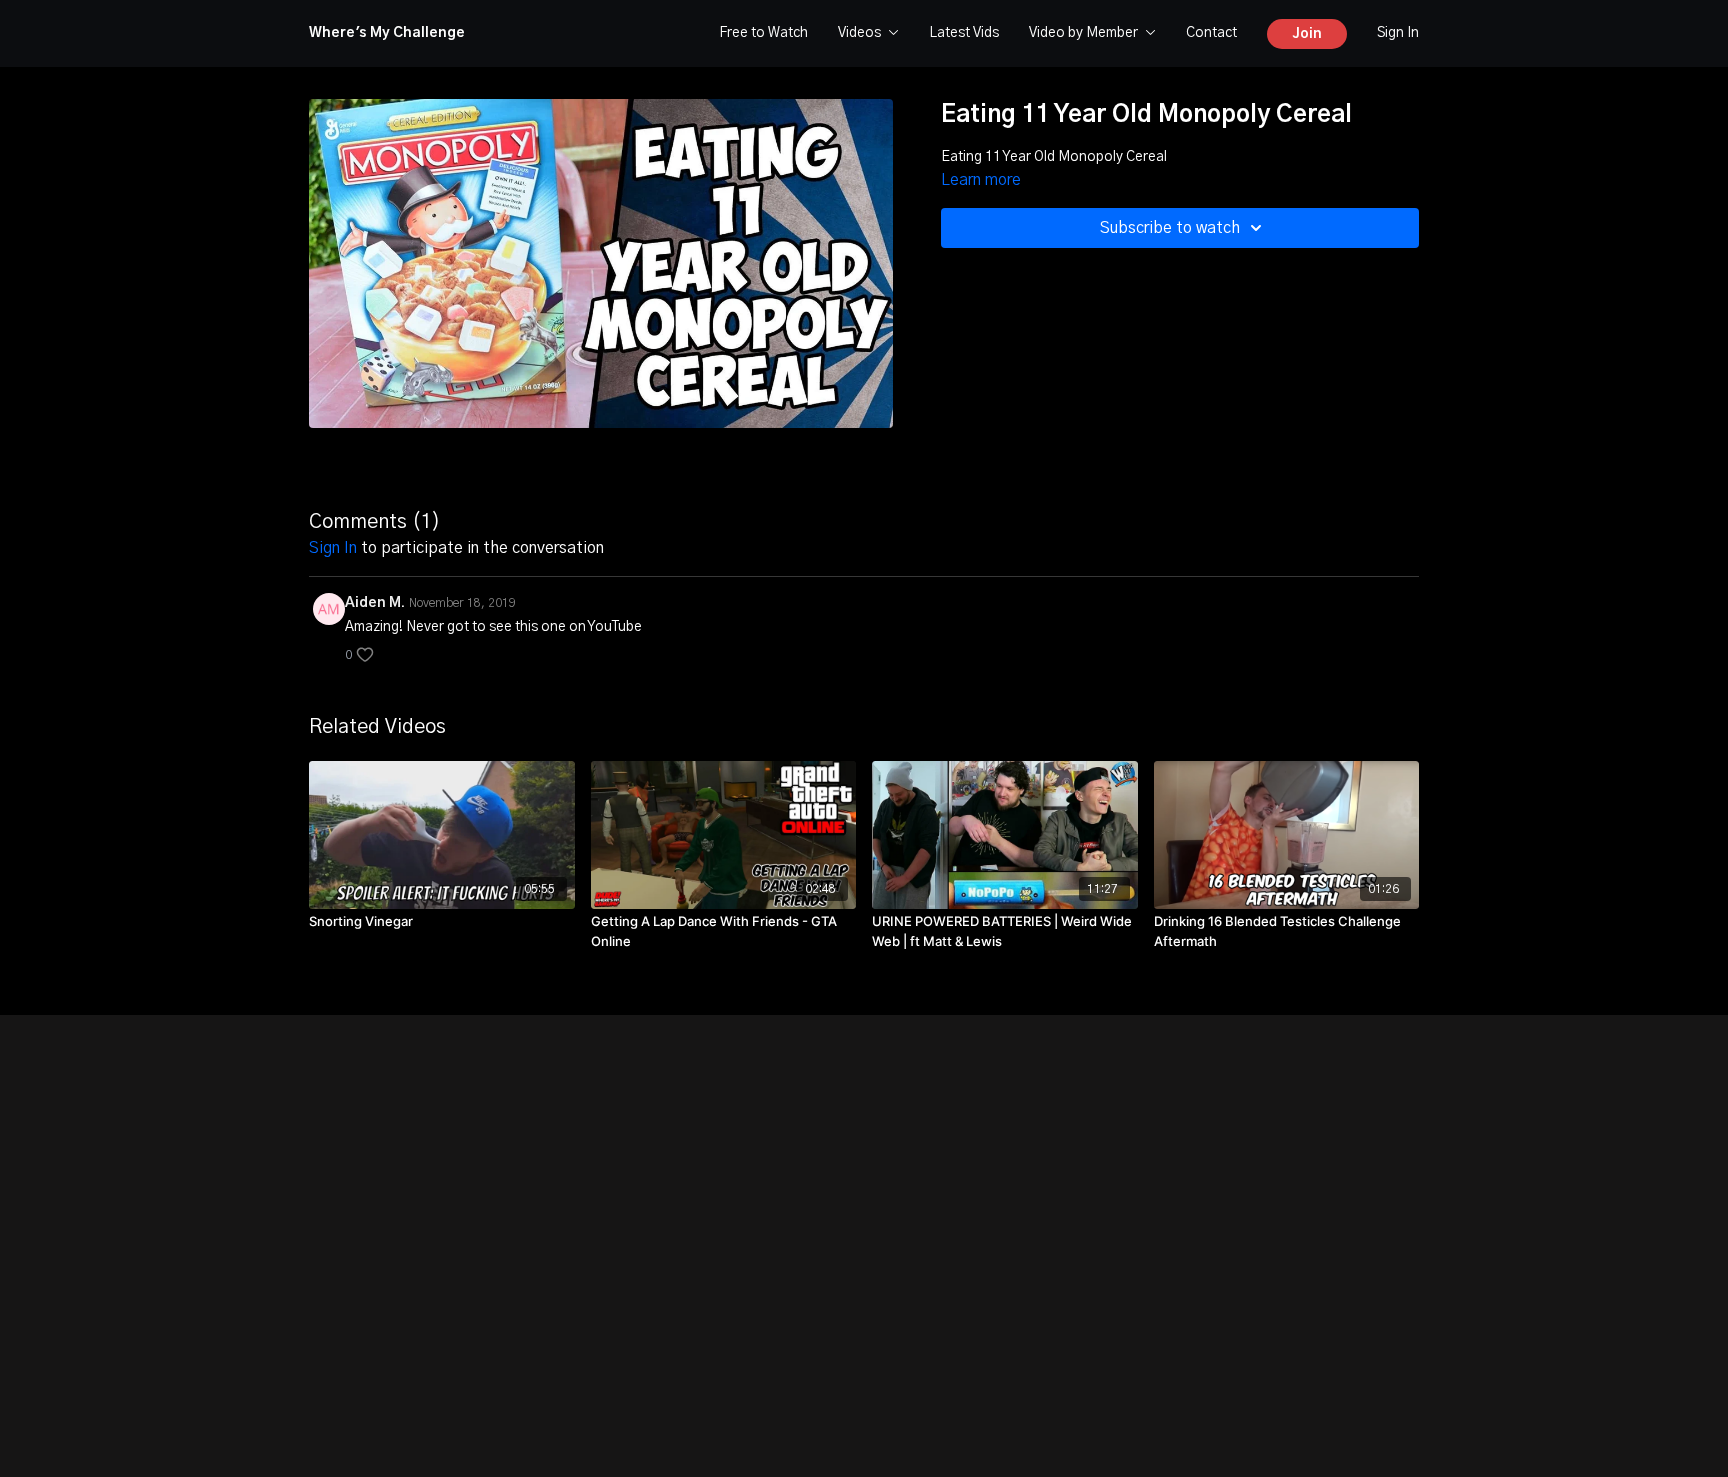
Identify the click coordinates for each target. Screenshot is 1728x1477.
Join (1307, 34)
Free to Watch (763, 33)
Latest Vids (964, 33)
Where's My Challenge (387, 33)
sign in (333, 548)
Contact (1211, 33)
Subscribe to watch (1170, 228)
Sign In (1398, 33)
